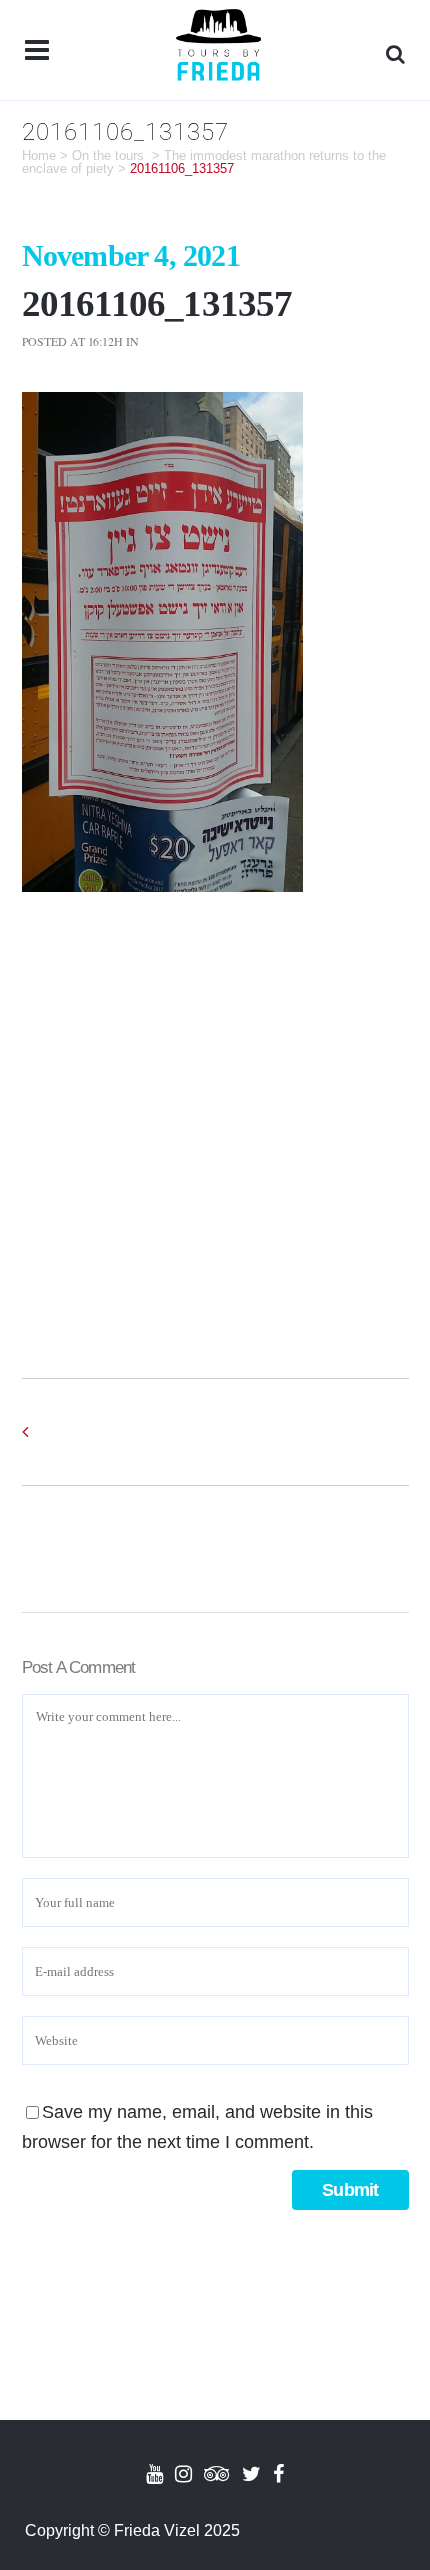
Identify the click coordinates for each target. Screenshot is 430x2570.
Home (39, 155)
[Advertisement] (215, 1116)
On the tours (108, 155)
